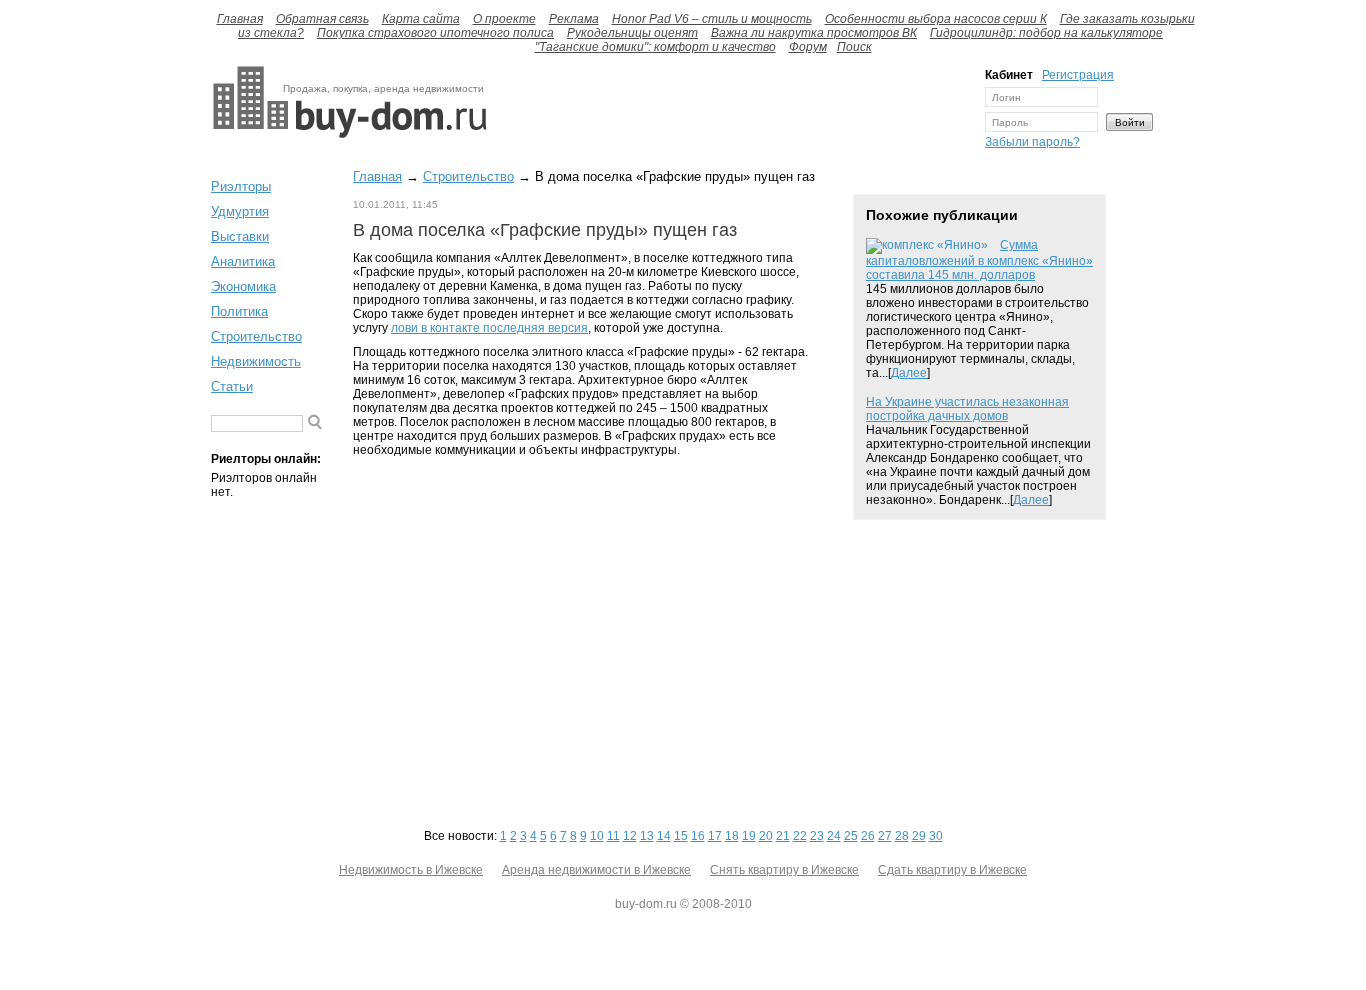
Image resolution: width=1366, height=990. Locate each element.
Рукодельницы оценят (632, 33)
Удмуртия (240, 211)
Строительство (256, 336)
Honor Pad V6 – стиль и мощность (712, 19)
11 (613, 836)
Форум (808, 47)
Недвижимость (256, 361)
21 (783, 836)
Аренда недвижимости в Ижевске (596, 870)
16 (698, 836)
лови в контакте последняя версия (489, 328)
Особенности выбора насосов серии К (936, 19)
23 (817, 836)
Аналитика (243, 261)
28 (902, 836)
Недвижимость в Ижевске (411, 870)
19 (749, 836)
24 (834, 836)
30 (936, 836)
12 (630, 836)
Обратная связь (322, 19)
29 (919, 836)
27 (885, 836)
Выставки (240, 236)
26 (868, 836)
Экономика (243, 286)
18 (732, 836)
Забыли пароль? (1032, 142)
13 (647, 836)
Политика (239, 311)
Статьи (232, 386)
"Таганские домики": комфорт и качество (655, 47)
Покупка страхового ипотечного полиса (435, 33)
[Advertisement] (731, 113)
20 (766, 836)
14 (664, 836)
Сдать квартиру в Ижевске (952, 870)
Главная (240, 19)
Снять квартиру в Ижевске (784, 870)
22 (800, 836)
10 (597, 836)
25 (851, 836)
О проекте (504, 19)
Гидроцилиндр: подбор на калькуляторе (1046, 33)
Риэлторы (241, 186)
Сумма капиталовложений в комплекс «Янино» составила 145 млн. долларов (979, 260)
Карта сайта (421, 19)
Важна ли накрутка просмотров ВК (814, 33)
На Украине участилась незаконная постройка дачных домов (967, 409)
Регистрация (1078, 75)
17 (715, 836)
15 (681, 836)
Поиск (854, 47)
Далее (909, 373)
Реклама (574, 19)
